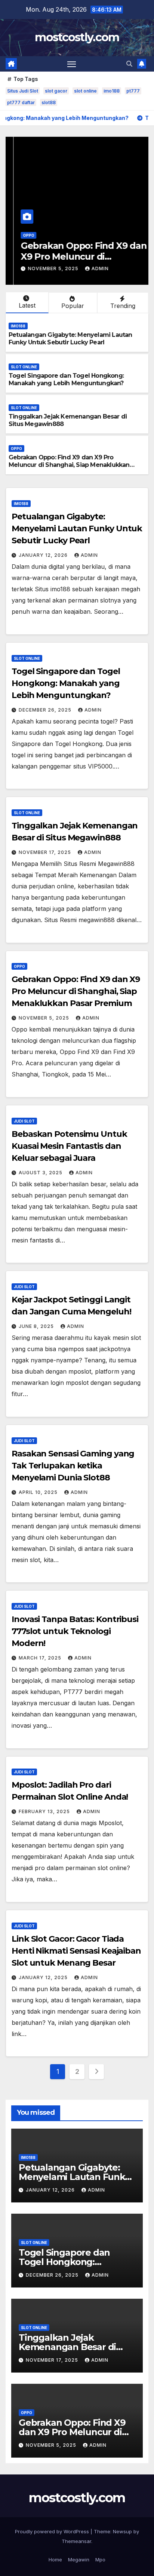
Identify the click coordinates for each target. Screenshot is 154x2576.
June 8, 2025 (37, 1326)
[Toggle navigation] (72, 64)
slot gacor (56, 91)
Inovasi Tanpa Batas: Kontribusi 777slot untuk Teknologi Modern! (75, 1631)
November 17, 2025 (46, 852)
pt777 (133, 91)
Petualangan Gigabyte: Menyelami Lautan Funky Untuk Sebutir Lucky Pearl (70, 339)
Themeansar (76, 2541)
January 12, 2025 (44, 1977)
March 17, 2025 (41, 1658)
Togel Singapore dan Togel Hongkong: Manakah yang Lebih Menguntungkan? (66, 380)
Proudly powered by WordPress (53, 2531)
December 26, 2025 (46, 710)
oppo (21, 235)
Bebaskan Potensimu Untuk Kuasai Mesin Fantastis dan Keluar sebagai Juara (69, 1146)
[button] (129, 64)
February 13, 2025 (45, 1811)
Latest (27, 305)
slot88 (49, 102)
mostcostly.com (77, 37)
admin (92, 268)
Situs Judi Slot (23, 91)
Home (55, 2560)
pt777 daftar (21, 102)
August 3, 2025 (41, 1173)
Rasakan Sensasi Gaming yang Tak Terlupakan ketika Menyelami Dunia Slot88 (73, 1466)
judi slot (24, 1121)
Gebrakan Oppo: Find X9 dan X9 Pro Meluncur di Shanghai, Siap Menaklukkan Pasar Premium (69, 465)
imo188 (112, 91)
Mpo (100, 2560)
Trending (123, 306)
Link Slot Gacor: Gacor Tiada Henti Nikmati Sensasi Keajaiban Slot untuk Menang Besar (76, 1951)
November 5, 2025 (46, 268)
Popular (73, 306)
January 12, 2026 (44, 555)
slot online (85, 91)
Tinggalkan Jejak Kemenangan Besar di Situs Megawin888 (67, 2347)
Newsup (122, 2531)
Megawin (79, 2560)
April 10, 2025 (39, 1492)
